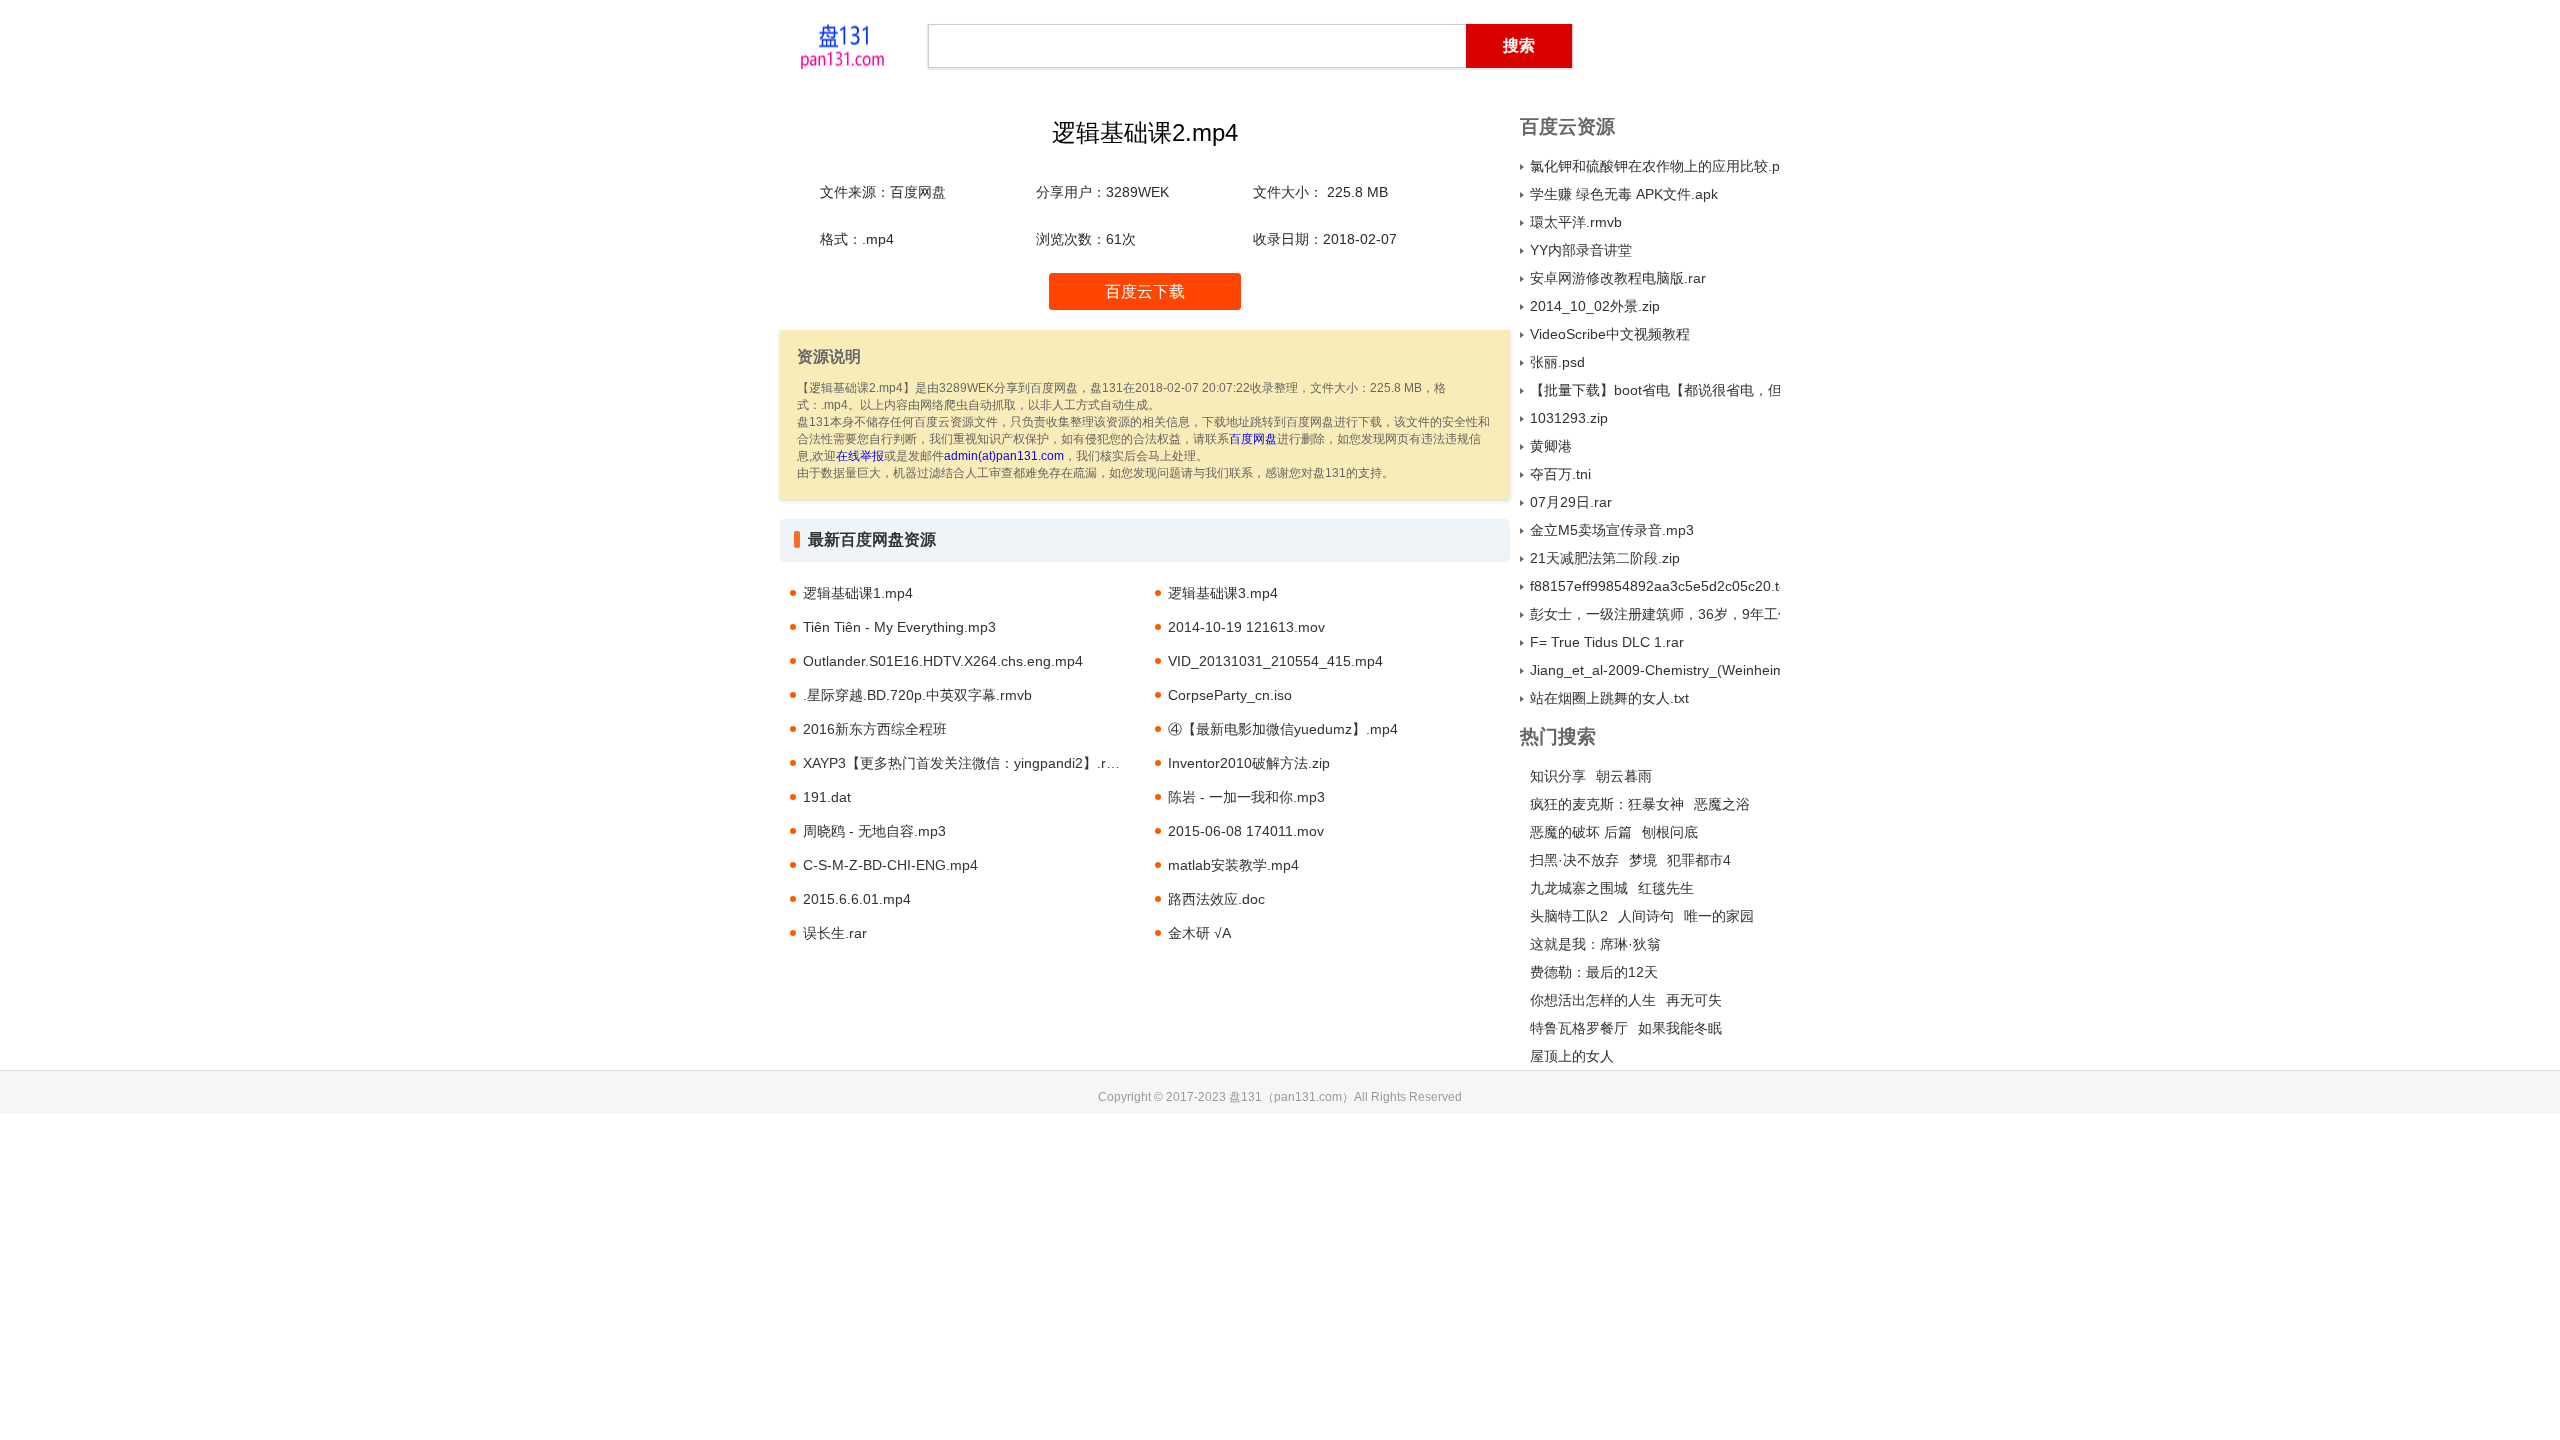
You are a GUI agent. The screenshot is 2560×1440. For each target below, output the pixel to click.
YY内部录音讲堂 (1581, 250)
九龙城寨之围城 (1579, 888)
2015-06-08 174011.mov (1246, 831)
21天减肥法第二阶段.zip (1605, 558)
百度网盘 (1253, 439)
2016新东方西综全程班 (875, 729)
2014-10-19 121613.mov (1246, 627)
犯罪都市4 (1699, 860)
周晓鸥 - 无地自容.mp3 (874, 831)
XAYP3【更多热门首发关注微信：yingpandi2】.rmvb (968, 763)
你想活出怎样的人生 (1593, 1000)
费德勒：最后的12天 (1594, 972)
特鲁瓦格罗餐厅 (1579, 1028)
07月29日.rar (1571, 502)
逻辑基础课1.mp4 (858, 593)
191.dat (827, 797)
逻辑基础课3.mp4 (1223, 593)
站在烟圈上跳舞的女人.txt (1609, 698)
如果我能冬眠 (1680, 1028)
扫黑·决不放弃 (1574, 860)
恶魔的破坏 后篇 (1581, 832)
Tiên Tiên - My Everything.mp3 (899, 627)
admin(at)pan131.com (1004, 456)
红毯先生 (1666, 888)
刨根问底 (1670, 832)
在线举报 (860, 456)
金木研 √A (1199, 933)
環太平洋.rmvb (1576, 222)
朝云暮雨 (1624, 776)
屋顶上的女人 (1572, 1056)
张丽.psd (1557, 362)
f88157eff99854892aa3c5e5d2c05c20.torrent (1655, 586)
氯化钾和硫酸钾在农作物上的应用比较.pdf (1655, 166)
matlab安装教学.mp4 (1233, 865)
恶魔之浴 (1722, 804)
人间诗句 (1646, 916)
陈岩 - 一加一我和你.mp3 (1246, 797)
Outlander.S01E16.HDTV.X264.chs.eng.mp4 (943, 661)
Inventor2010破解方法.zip (1249, 763)
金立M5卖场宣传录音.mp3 (1612, 530)
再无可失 (1694, 1000)
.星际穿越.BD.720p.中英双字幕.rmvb (917, 695)
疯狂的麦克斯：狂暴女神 (1607, 804)
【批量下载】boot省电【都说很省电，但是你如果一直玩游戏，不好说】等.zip (1655, 390)
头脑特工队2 (1569, 916)
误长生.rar (835, 933)
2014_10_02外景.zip (1595, 306)
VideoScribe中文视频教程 (1610, 334)
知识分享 (1558, 776)
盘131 (842, 45)
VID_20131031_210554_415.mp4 (1275, 661)
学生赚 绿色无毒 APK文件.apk (1624, 194)
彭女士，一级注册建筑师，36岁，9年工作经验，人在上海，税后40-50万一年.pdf (1655, 614)
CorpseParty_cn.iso (1230, 695)
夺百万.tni (1560, 474)
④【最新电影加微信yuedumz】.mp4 (1283, 729)
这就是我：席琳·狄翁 (1595, 944)
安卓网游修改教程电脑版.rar (1618, 278)
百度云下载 (1145, 291)
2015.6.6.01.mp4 (857, 899)
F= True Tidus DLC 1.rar (1607, 642)
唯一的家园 (1719, 916)
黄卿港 (1551, 446)
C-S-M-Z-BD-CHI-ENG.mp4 (890, 865)
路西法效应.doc (1216, 899)
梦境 (1643, 860)
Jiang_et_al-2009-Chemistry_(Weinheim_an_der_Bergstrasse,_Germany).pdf (1655, 670)
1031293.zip (1569, 418)
